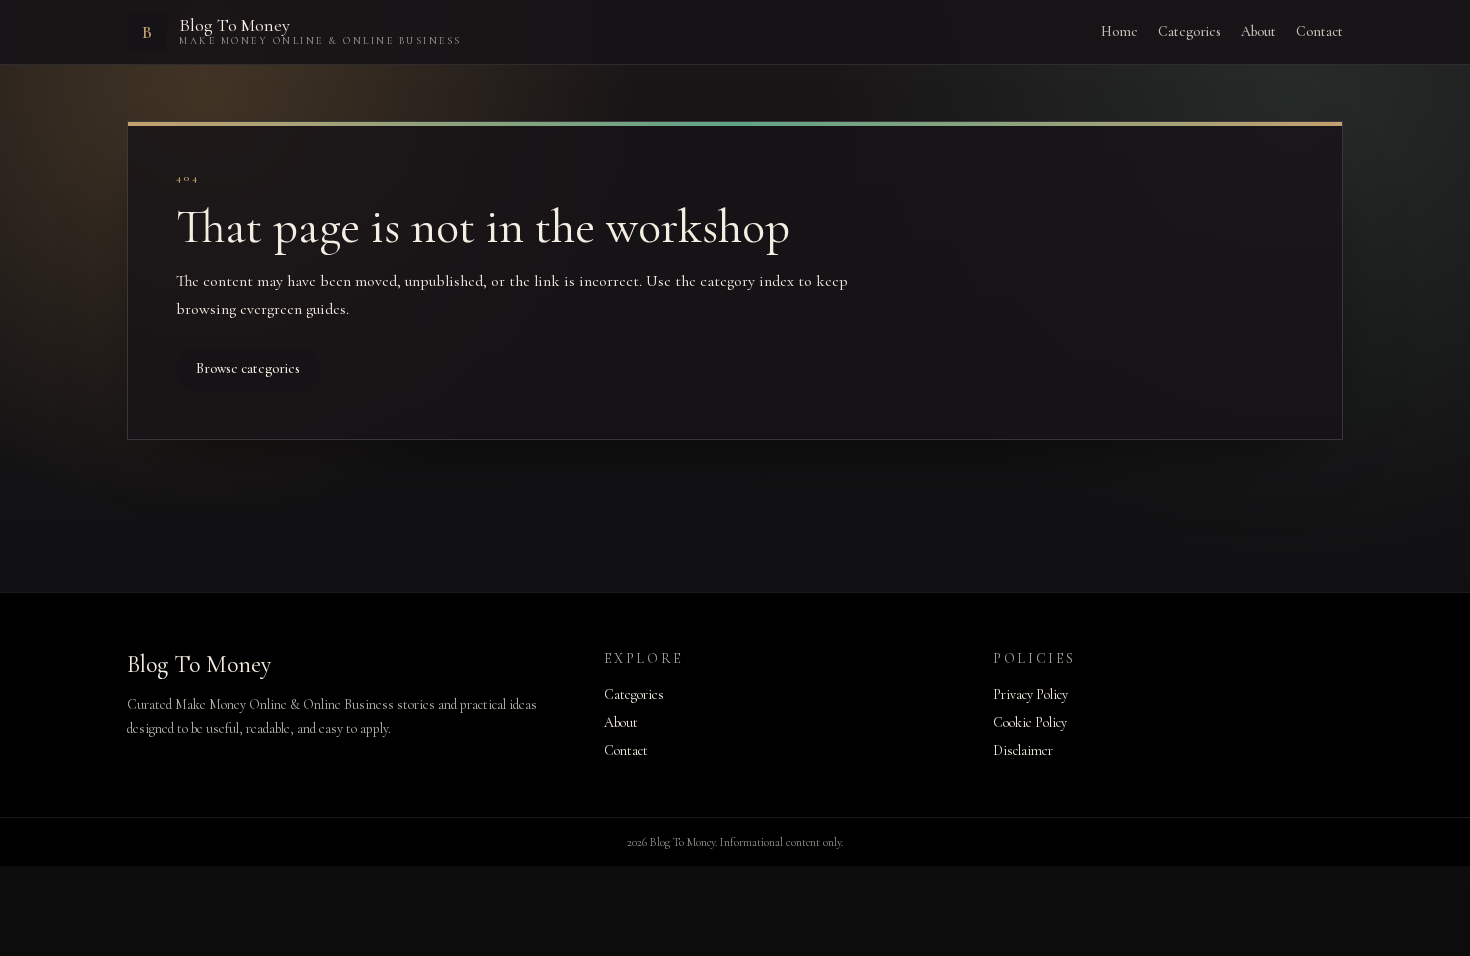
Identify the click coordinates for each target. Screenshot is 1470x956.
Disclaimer (1023, 750)
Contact (1319, 31)
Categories (1189, 31)
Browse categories (248, 368)
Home (1119, 31)
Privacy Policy (1030, 694)
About (1258, 31)
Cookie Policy (1030, 722)
